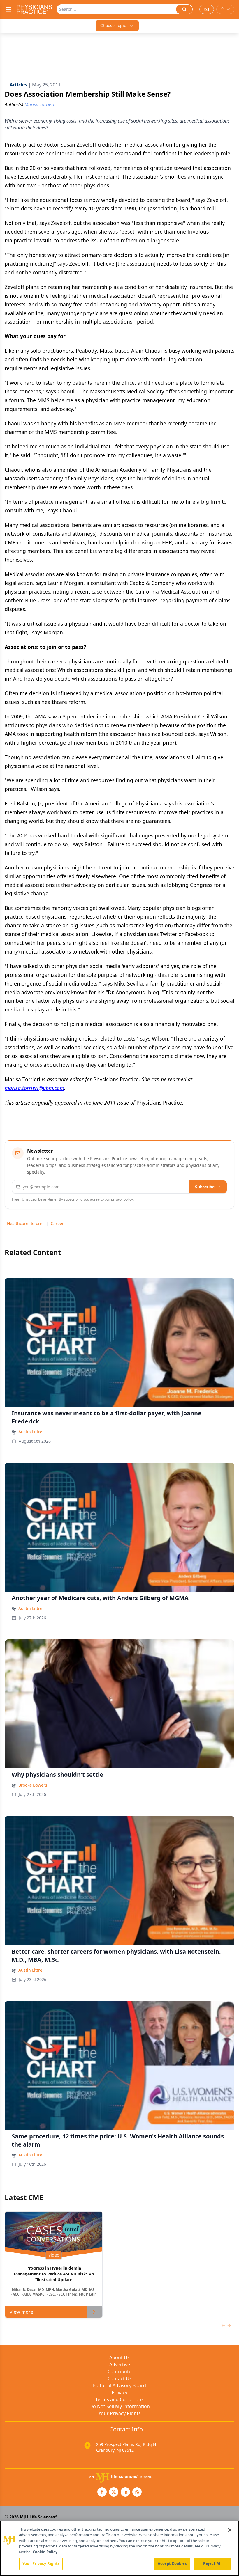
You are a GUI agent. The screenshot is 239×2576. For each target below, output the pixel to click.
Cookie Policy (45, 2552)
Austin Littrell (31, 1432)
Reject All (212, 2563)
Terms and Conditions (119, 2399)
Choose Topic (113, 25)
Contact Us (120, 2378)
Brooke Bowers (33, 1785)
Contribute (119, 2371)
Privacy (119, 2392)
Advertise (120, 2364)
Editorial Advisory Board (119, 2385)
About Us (119, 2357)
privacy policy (122, 1199)
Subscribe (205, 1187)
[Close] (230, 2530)
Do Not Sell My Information (120, 2406)
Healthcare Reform (25, 1223)
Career (57, 1223)
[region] (119, 2548)
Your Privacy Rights (120, 2413)
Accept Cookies (172, 2563)
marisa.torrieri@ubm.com (34, 1088)
